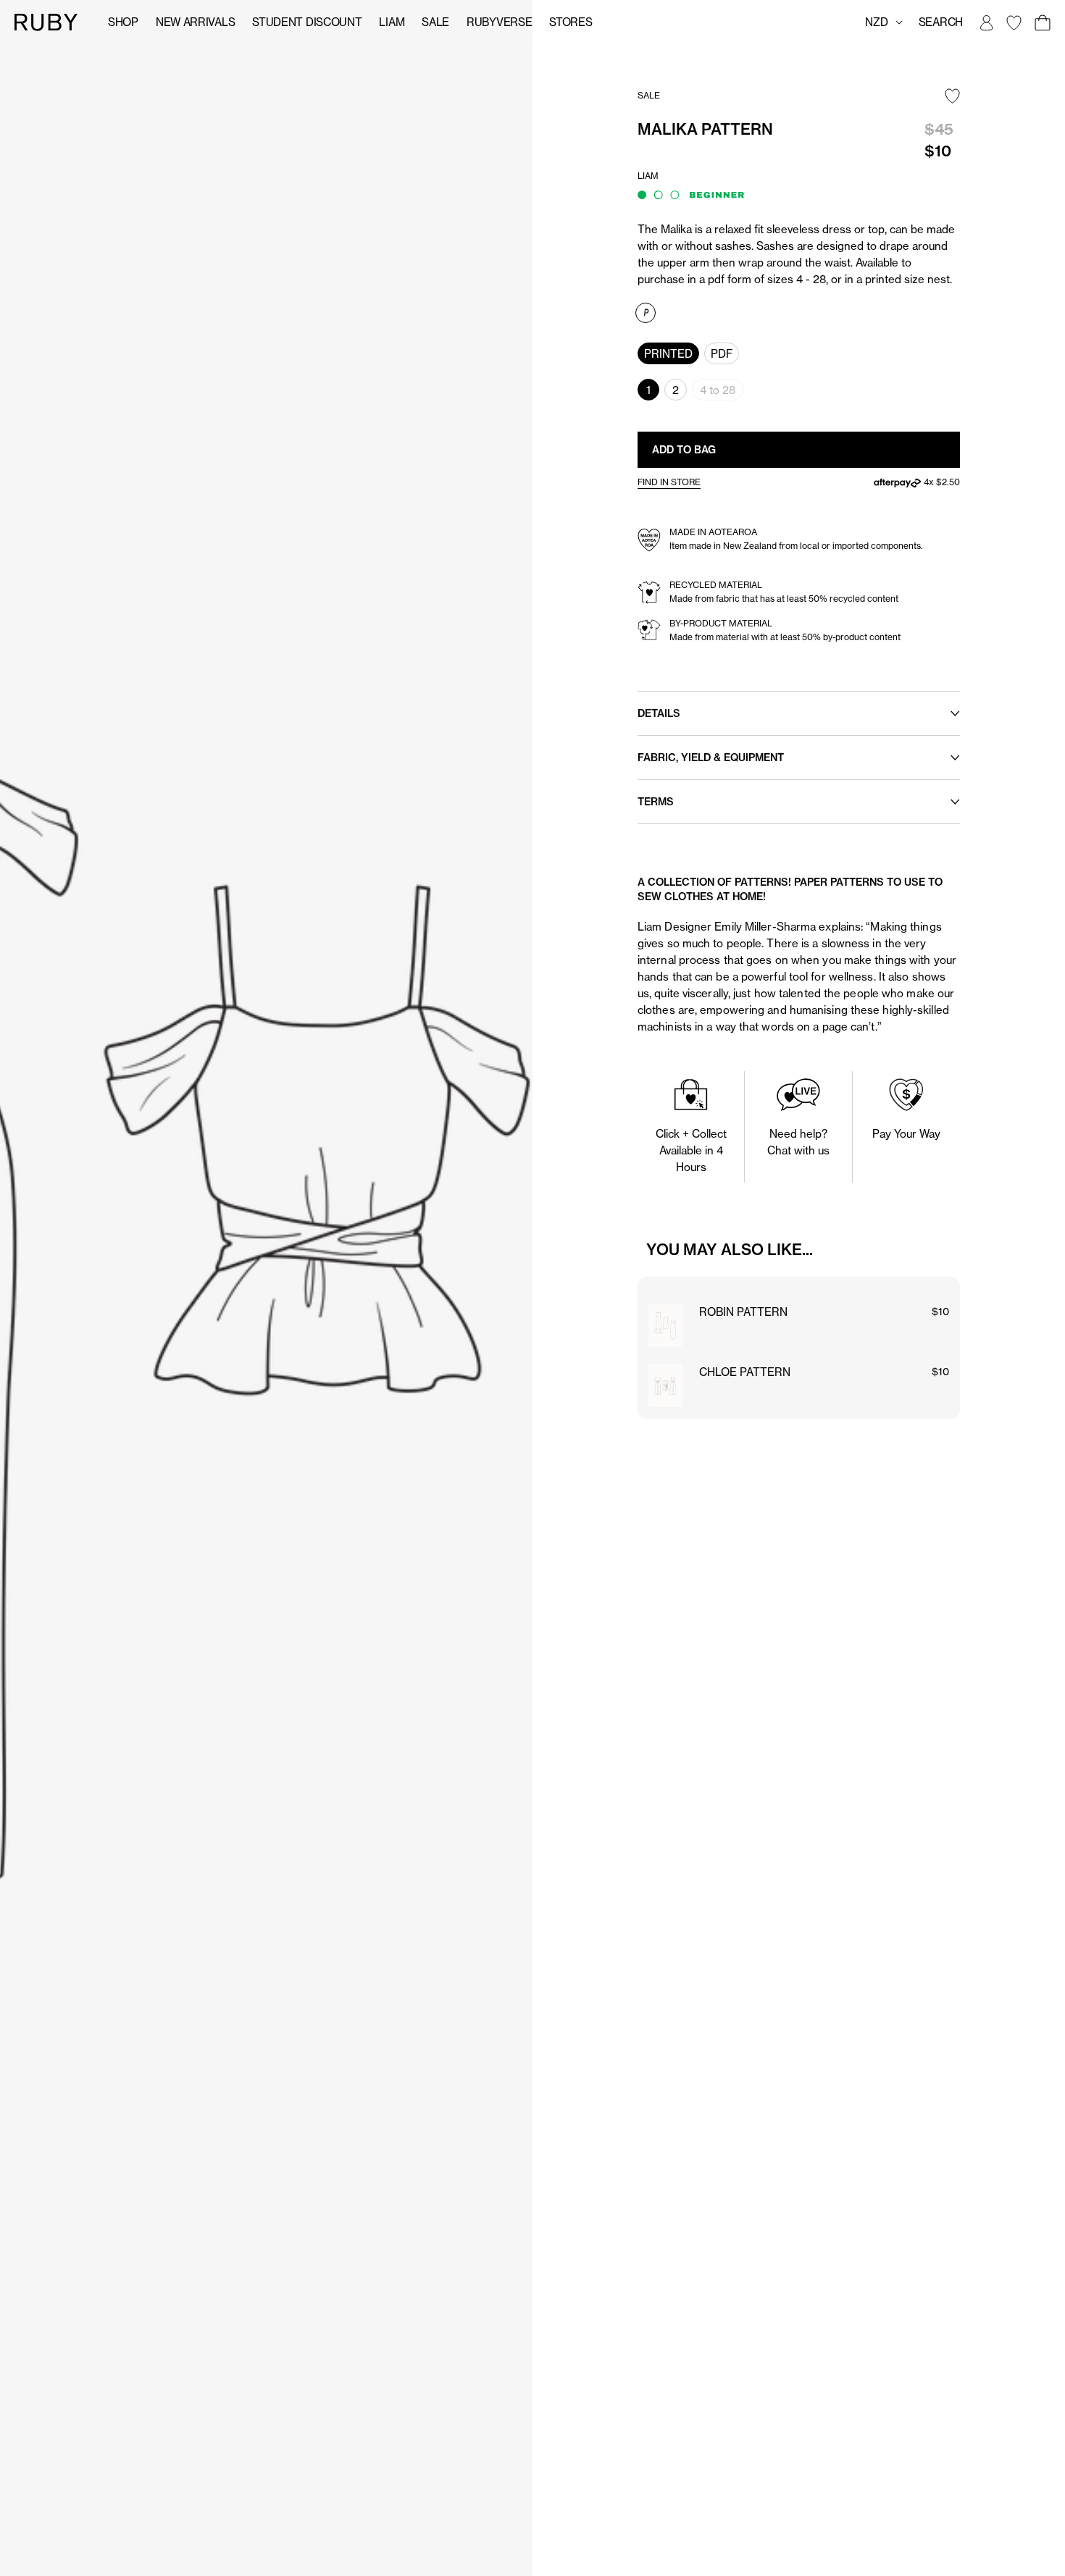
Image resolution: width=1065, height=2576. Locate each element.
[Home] (46, 21)
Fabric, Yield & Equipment (711, 758)
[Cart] (1042, 22)
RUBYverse (499, 22)
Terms (656, 802)
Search (941, 22)
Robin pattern (743, 1312)
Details (659, 713)
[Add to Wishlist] (952, 97)
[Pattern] (646, 313)
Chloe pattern (745, 1372)
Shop (123, 22)
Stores (571, 22)
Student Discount (307, 22)
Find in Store (669, 482)
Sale (435, 22)
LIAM (648, 176)
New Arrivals (195, 22)
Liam (392, 22)
